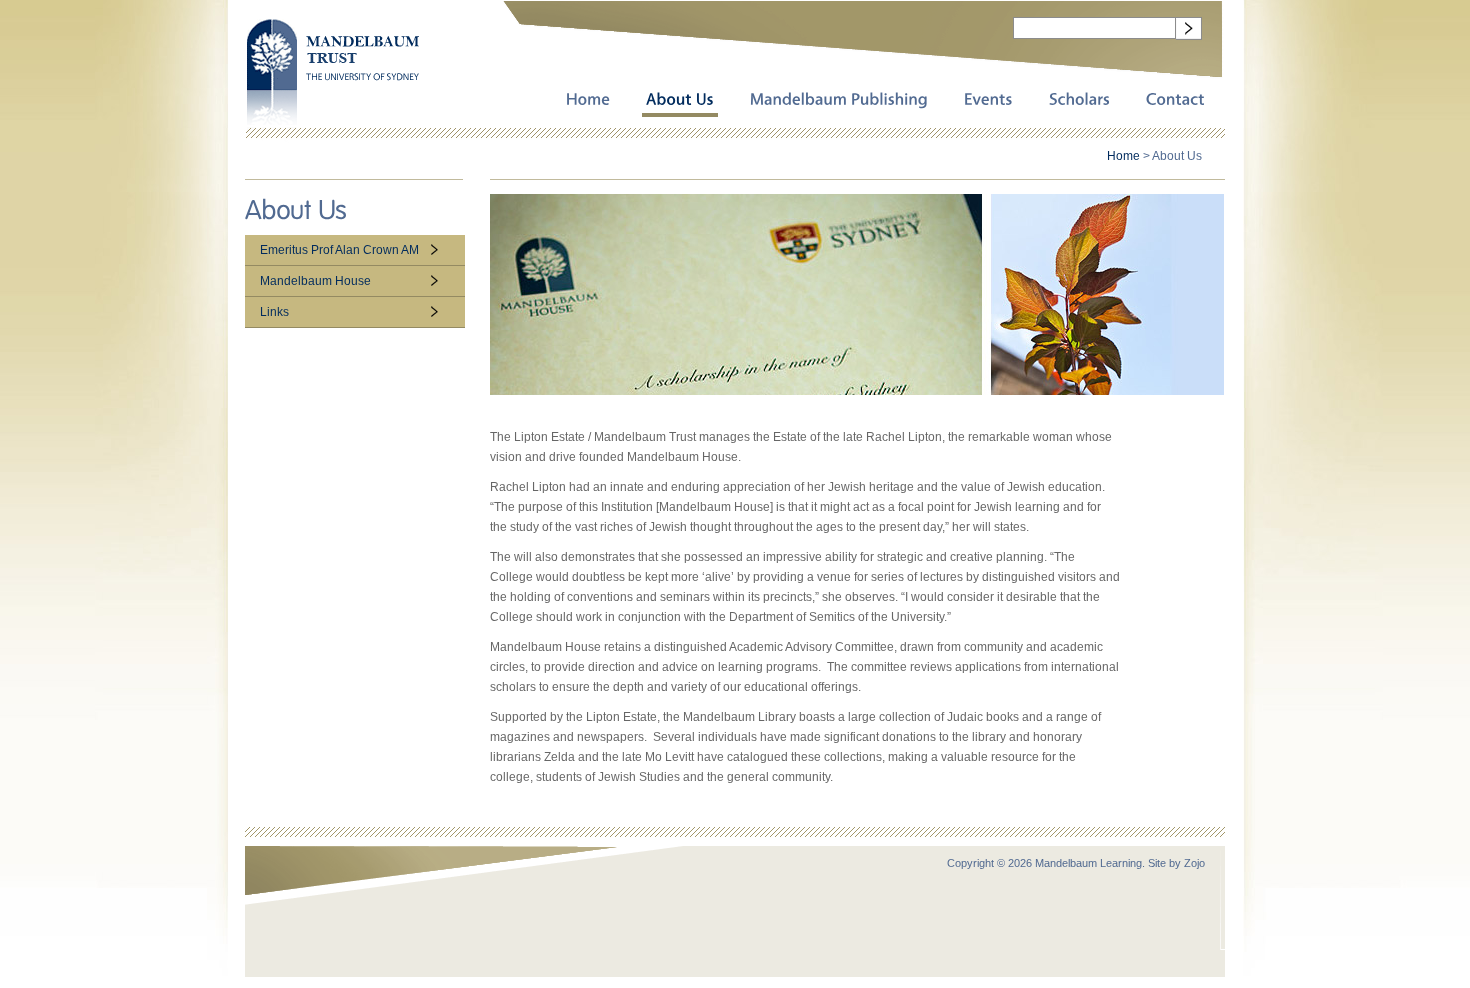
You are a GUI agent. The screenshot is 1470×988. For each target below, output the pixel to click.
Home (1123, 156)
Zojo (1194, 863)
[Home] (588, 100)
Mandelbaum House (315, 281)
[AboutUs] (680, 100)
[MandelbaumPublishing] (839, 100)
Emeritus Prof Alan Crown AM (339, 250)
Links (274, 312)
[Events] (988, 100)
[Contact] (1175, 100)
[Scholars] (1079, 100)
